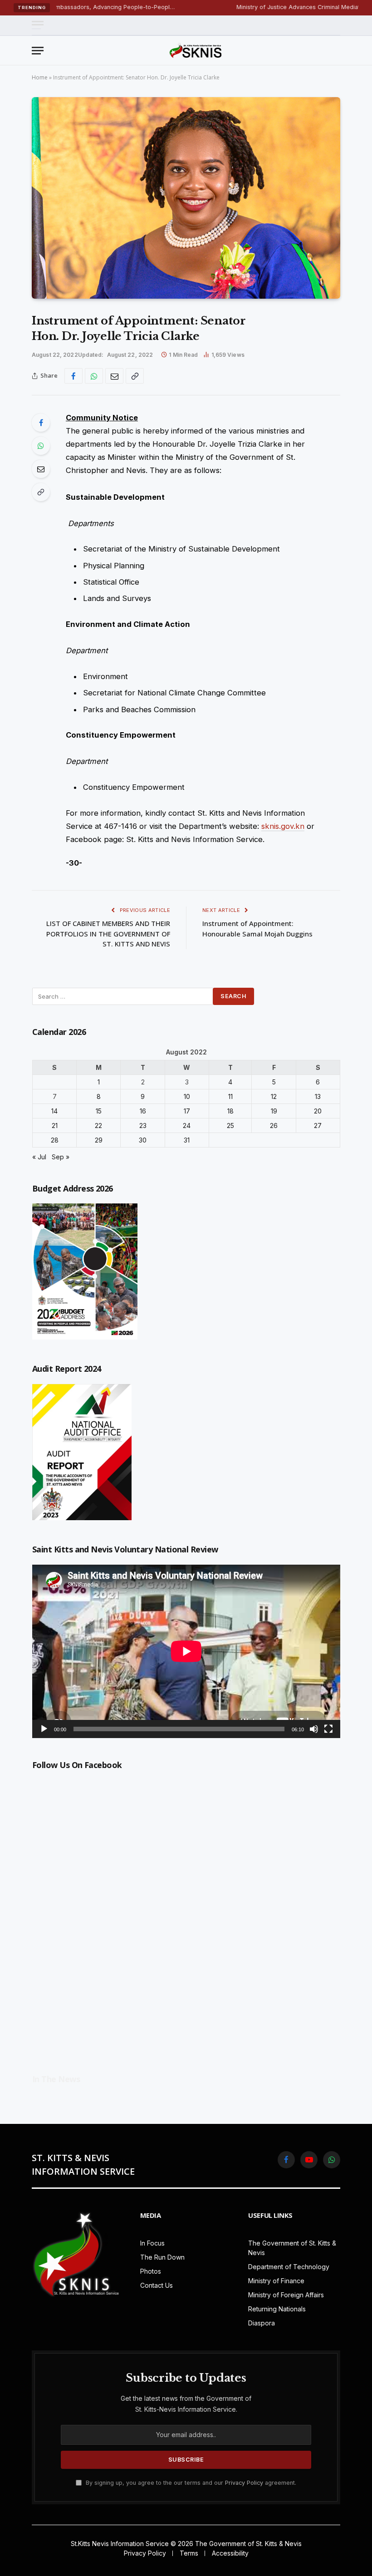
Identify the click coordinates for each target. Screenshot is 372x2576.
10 (187, 1096)
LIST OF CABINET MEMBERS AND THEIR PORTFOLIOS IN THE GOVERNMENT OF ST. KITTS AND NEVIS (108, 933)
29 (99, 1140)
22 (98, 1125)
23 (143, 1125)
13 (318, 1096)
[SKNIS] (196, 50)
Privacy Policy (244, 2483)
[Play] (44, 1729)
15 (99, 1111)
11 (230, 1096)
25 (230, 1125)
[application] (186, 1651)
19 (274, 1111)
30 (143, 1140)
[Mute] (314, 1729)
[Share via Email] (114, 376)
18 (230, 1111)
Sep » (61, 1157)
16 (143, 1111)
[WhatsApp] (41, 446)
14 (54, 1111)
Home (40, 77)
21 (55, 1125)
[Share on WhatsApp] (94, 376)
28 (55, 1140)
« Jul (39, 1157)
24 (187, 1125)
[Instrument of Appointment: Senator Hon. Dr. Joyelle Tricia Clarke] (186, 198)
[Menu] (38, 25)
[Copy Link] (135, 376)
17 (187, 1111)
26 (274, 1125)
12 (274, 1096)
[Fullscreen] (328, 1729)
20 (318, 1111)
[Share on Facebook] (73, 376)
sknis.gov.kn (283, 826)
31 (187, 1140)
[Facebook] (41, 423)
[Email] (41, 469)
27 (318, 1125)
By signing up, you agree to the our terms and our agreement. (190, 2483)
